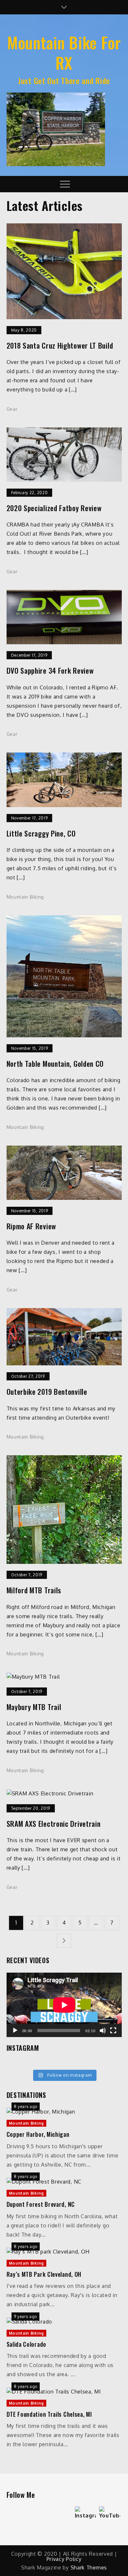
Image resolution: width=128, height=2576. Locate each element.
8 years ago (26, 2107)
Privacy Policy (64, 2559)
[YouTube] (110, 2517)
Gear (12, 409)
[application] (64, 2005)
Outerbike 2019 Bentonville (47, 1392)
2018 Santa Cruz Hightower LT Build (60, 346)
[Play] (15, 2031)
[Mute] (103, 2031)
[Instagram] (85, 2517)
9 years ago (26, 2317)
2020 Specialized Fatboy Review (54, 508)
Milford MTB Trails (34, 1590)
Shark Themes (89, 2567)
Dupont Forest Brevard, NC (41, 2204)
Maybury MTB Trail (34, 1707)
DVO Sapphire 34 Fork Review (50, 671)
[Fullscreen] (113, 2031)
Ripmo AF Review (32, 1226)
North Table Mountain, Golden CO (55, 1064)
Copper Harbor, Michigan (38, 2134)
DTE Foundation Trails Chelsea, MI (49, 2414)
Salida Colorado (27, 2344)
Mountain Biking (25, 897)
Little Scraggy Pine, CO (41, 833)
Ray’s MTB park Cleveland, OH (44, 2274)
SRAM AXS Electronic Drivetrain (54, 1824)
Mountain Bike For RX (64, 52)
